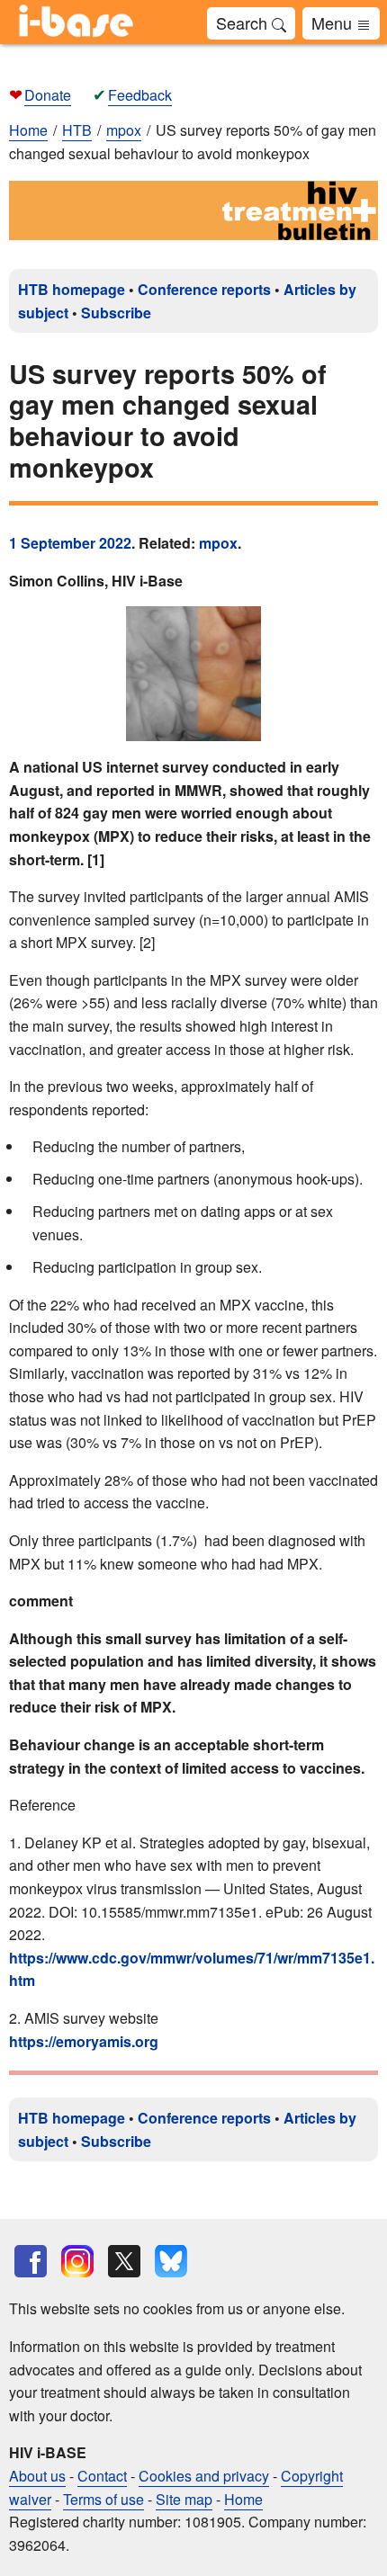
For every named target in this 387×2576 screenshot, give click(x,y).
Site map (184, 2499)
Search (244, 22)
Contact (102, 2476)
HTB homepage (72, 289)
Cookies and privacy (204, 2476)
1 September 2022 (70, 543)
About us (37, 2476)
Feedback (140, 95)
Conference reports (204, 289)
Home (28, 130)
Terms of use (103, 2499)
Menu (334, 22)
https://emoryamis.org (84, 2041)
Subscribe (116, 313)
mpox (218, 543)
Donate (48, 95)
